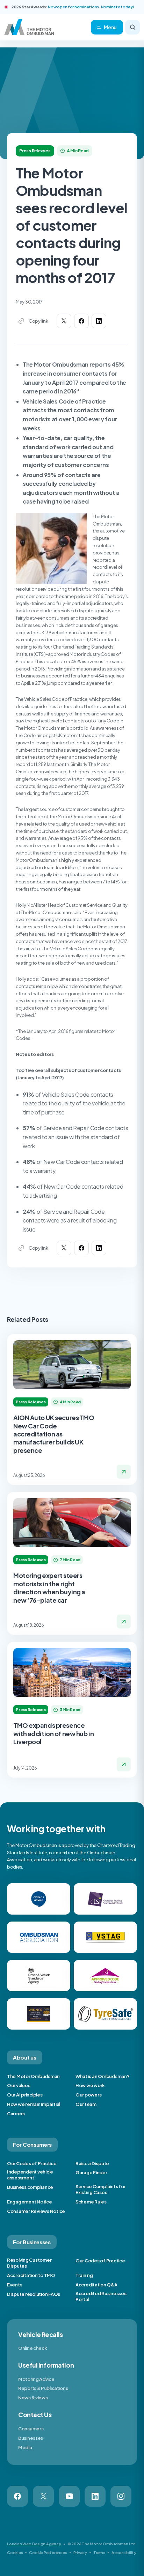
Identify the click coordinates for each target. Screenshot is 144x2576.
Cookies (15, 2552)
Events (15, 2285)
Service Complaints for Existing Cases (100, 2189)
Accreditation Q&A (96, 2285)
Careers (16, 2114)
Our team (86, 2104)
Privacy (80, 2552)
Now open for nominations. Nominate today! (91, 7)
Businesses (31, 2438)
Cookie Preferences (48, 2552)
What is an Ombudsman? (103, 2076)
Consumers (31, 2429)
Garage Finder (91, 2172)
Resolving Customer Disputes (29, 2263)
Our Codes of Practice (32, 2163)
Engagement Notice (30, 2202)
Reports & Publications (43, 2388)
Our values (19, 2085)
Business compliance (30, 2187)
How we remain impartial (34, 2104)
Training (84, 2275)
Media (25, 2447)
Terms (99, 2552)
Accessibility (124, 2552)
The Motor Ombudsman (33, 2076)
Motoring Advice (36, 2379)
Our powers (88, 2095)
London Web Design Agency (34, 2544)
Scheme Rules (91, 2202)
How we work (90, 2085)
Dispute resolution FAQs (34, 2294)
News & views (33, 2398)
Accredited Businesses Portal (101, 2296)
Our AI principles (25, 2095)
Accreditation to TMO (31, 2275)
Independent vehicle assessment (30, 2175)
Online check (33, 2348)
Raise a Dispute (92, 2163)
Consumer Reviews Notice (36, 2211)
